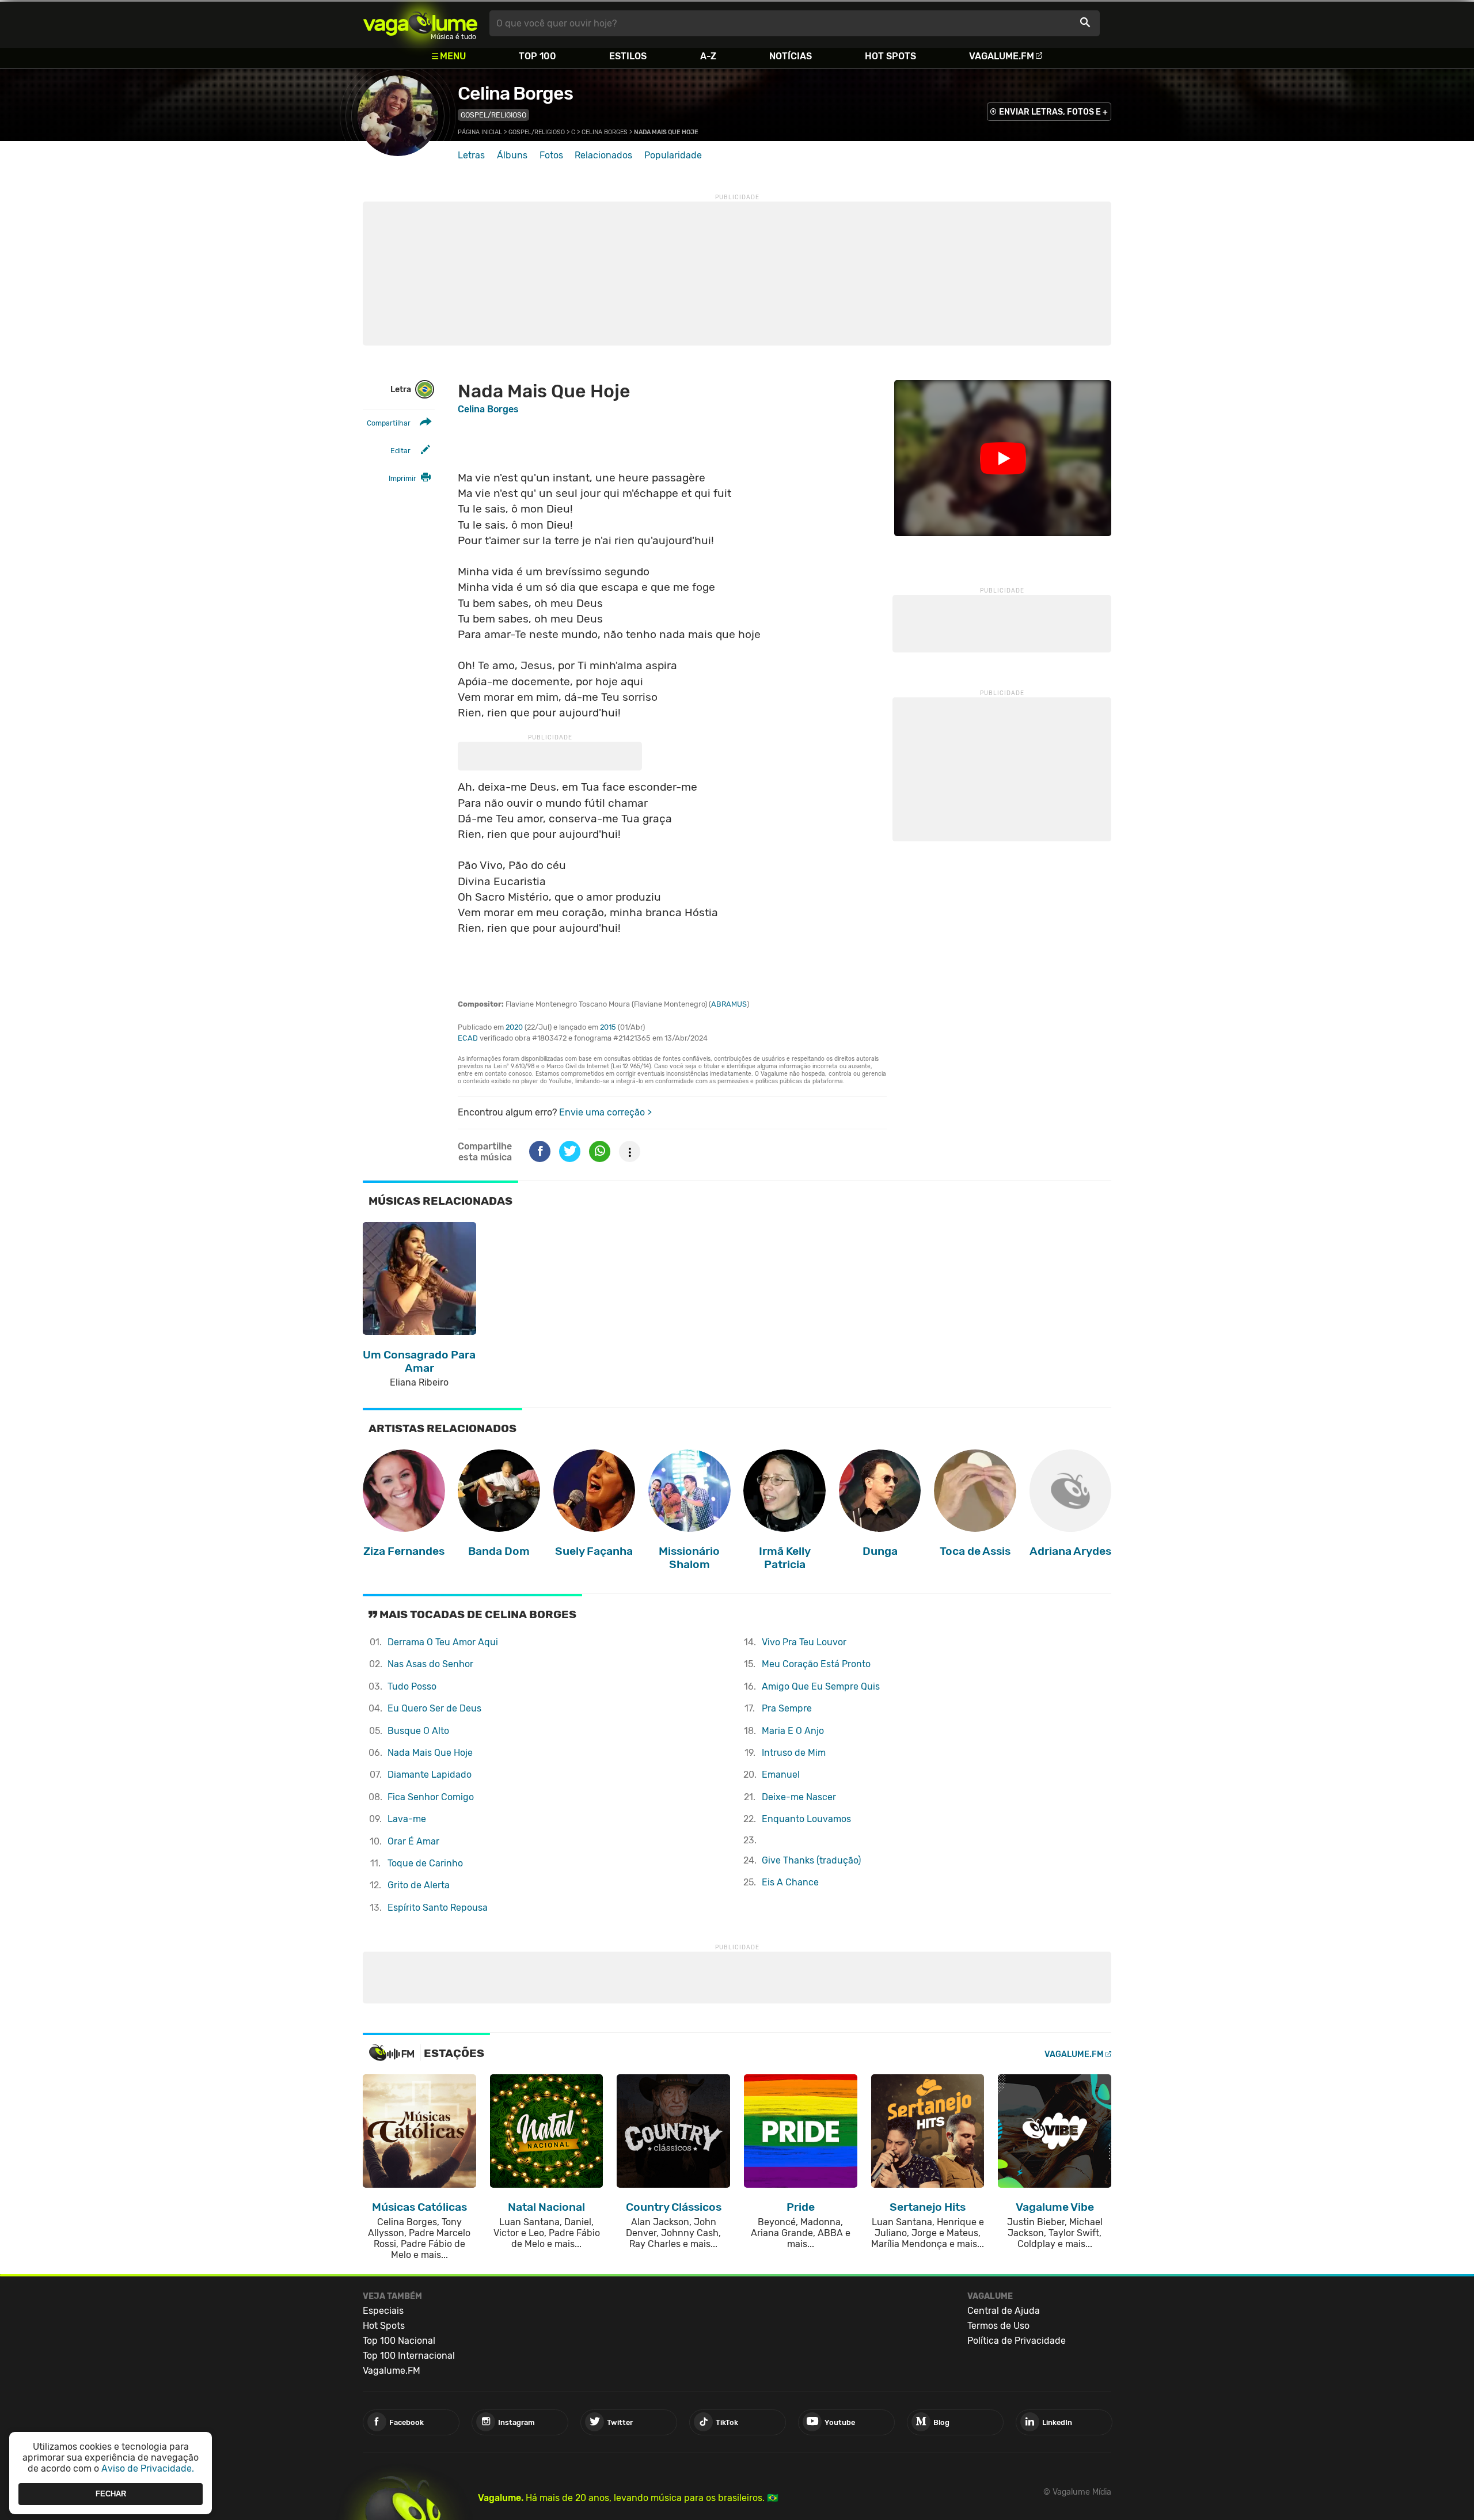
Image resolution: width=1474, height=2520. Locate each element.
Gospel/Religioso (493, 115)
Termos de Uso (998, 2326)
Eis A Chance (790, 1882)
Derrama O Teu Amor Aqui (443, 1642)
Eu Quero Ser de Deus (434, 1708)
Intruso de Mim (794, 1753)
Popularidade (673, 155)
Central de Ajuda (1004, 2311)
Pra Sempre (787, 1708)
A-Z (708, 56)
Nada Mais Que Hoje (430, 1753)
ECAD (468, 1038)
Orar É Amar (413, 1841)
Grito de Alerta (419, 1885)
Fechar (111, 2494)
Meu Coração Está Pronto (816, 1664)
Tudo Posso (412, 1686)
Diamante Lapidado (430, 1775)
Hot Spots (890, 56)
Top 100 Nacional (399, 2341)
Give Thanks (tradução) (811, 1860)
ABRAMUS (729, 1004)
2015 (608, 1027)
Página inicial (480, 132)
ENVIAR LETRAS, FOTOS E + (1053, 112)
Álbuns (512, 155)
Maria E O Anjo (793, 1731)
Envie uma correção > (605, 1112)
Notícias (791, 56)
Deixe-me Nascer (799, 1797)
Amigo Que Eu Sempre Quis (821, 1686)
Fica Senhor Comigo (431, 1797)
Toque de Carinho (425, 1863)
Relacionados (603, 155)
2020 (514, 1027)
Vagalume (420, 23)
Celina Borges (515, 93)
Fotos (551, 155)
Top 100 (537, 56)
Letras (471, 155)
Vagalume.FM (1002, 56)
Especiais (383, 2311)
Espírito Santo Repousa (438, 1908)
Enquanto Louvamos (806, 1819)
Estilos (628, 56)
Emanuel (781, 1775)
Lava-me (407, 1819)
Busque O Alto (418, 1731)
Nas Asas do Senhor (430, 1664)
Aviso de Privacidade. (148, 2468)
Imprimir (402, 478)
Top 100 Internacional (409, 2356)
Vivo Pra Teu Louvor (804, 1642)
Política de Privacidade (1017, 2341)
